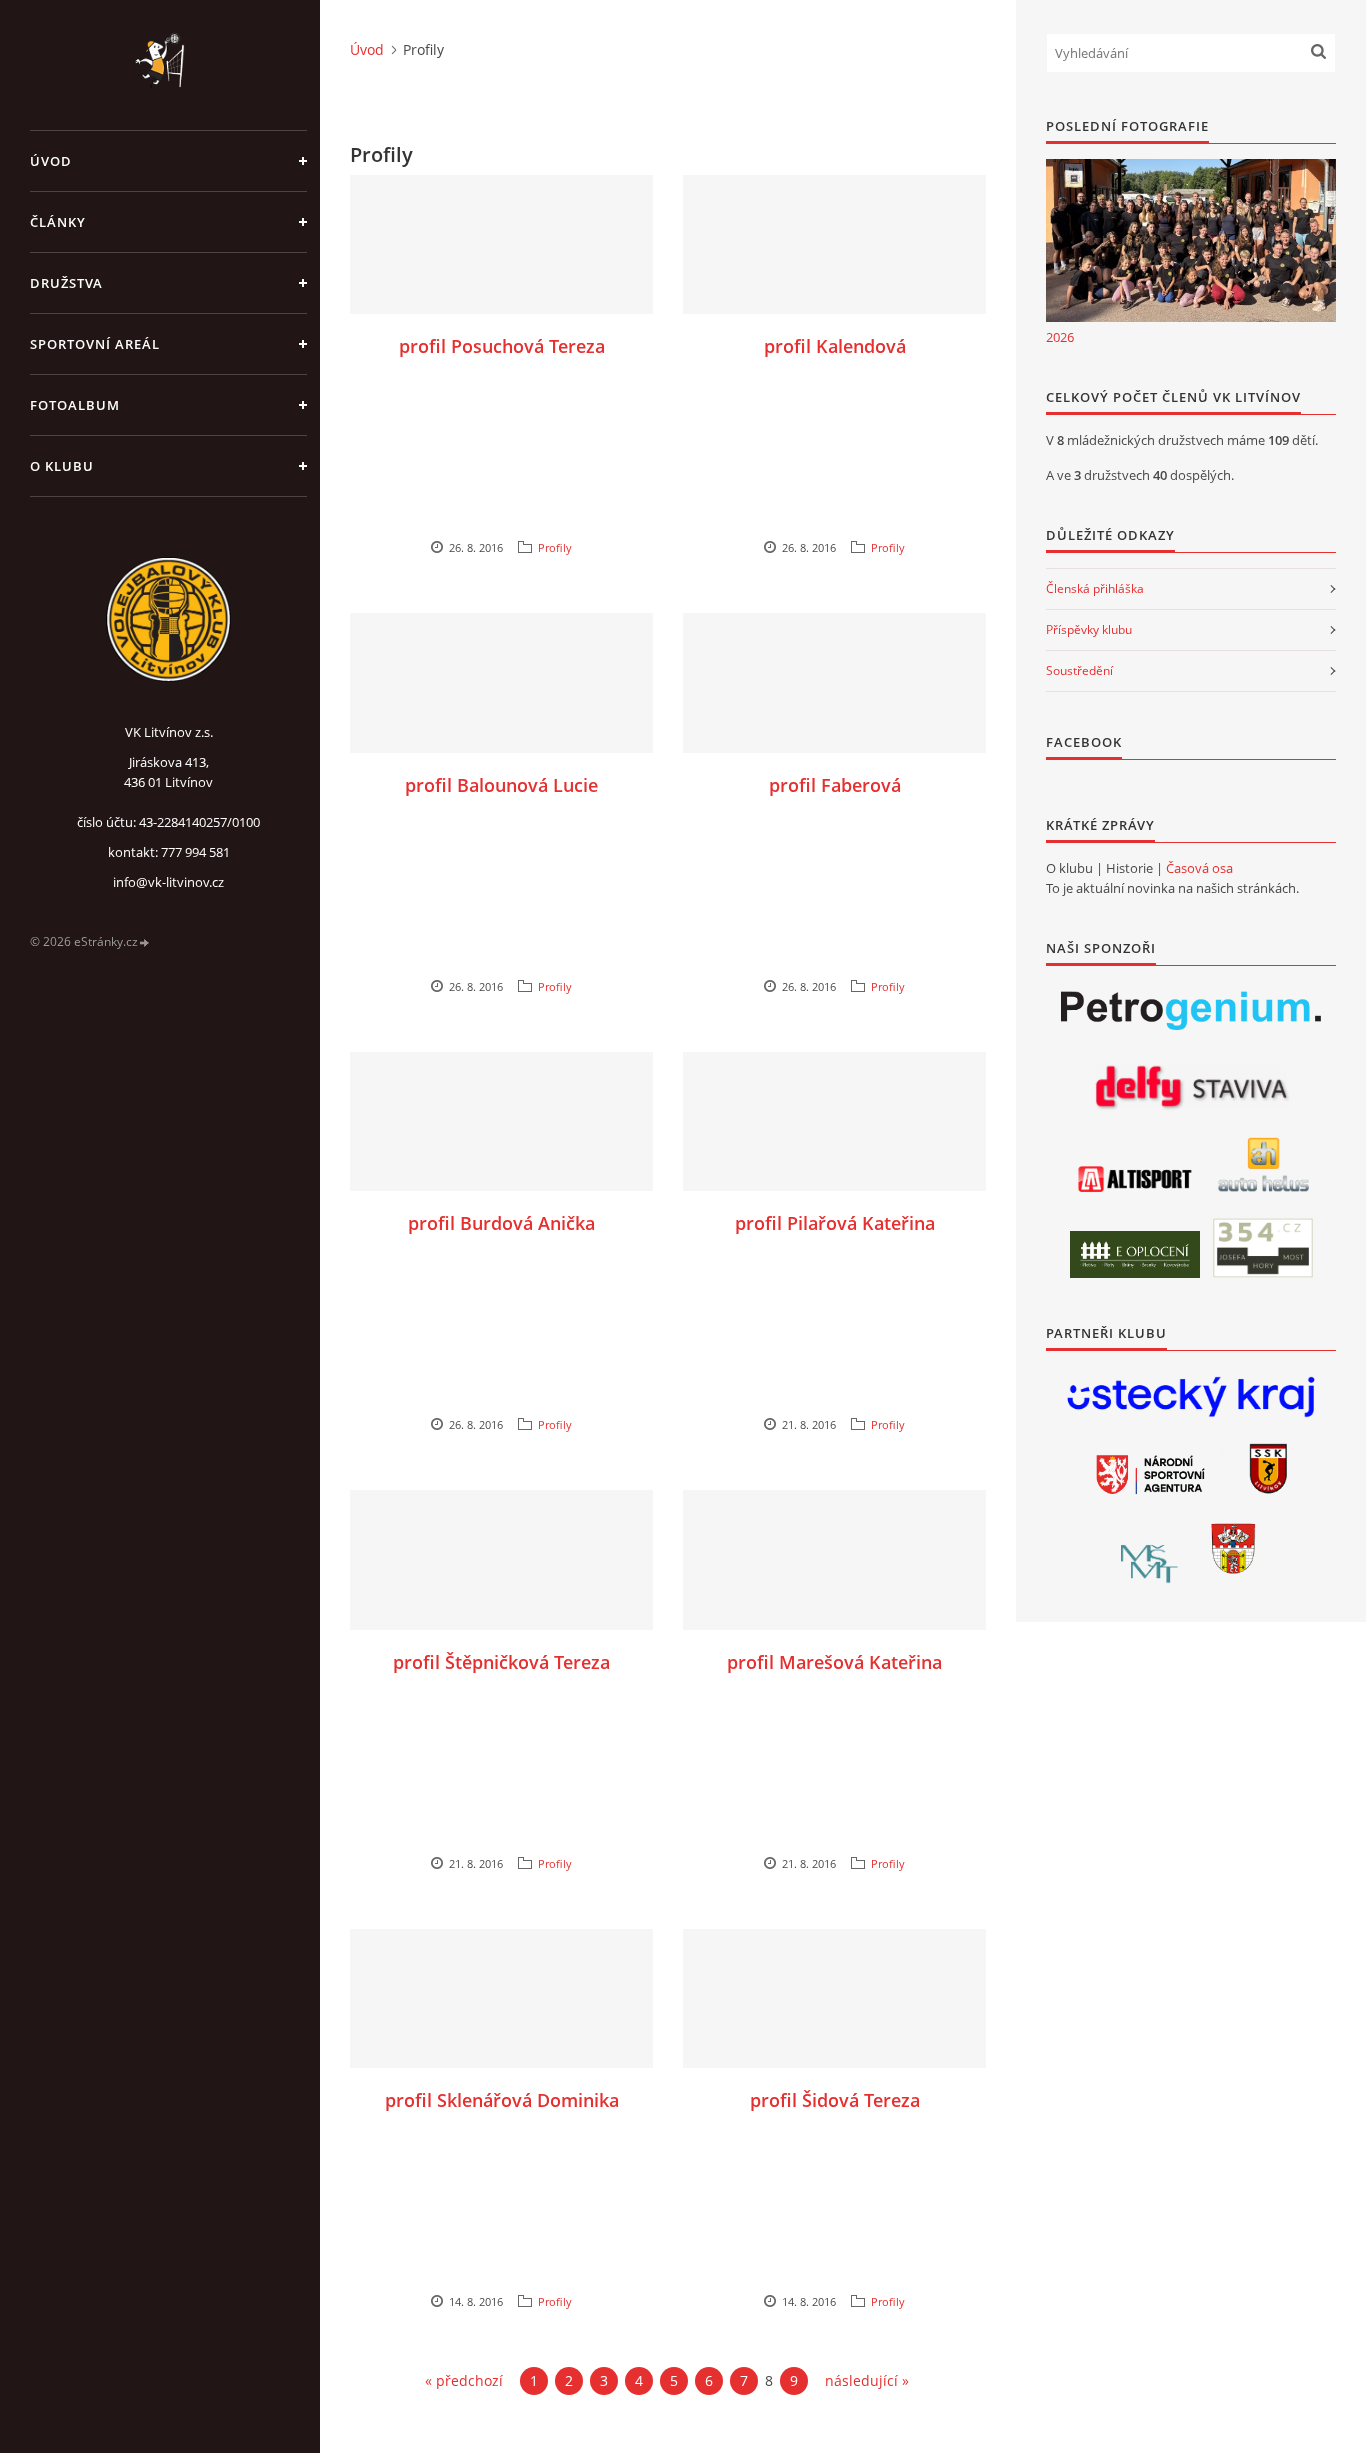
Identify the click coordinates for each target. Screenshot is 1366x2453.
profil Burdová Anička (501, 1223)
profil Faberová (835, 785)
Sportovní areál (95, 344)
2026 (1060, 337)
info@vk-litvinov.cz (168, 882)
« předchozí (464, 2380)
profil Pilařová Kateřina (835, 1223)
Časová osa (1199, 868)
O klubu (62, 466)
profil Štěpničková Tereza (501, 1662)
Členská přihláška (1095, 588)
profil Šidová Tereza (835, 2100)
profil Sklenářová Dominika (502, 2100)
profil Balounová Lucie (501, 785)
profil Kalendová (835, 346)
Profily (555, 547)
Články (58, 222)
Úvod (51, 161)
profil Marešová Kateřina (834, 1662)
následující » (867, 2380)
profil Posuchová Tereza (502, 346)
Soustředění (1079, 670)
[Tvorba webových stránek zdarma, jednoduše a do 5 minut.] (145, 942)
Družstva (66, 283)
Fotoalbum (75, 405)
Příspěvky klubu (1089, 629)
